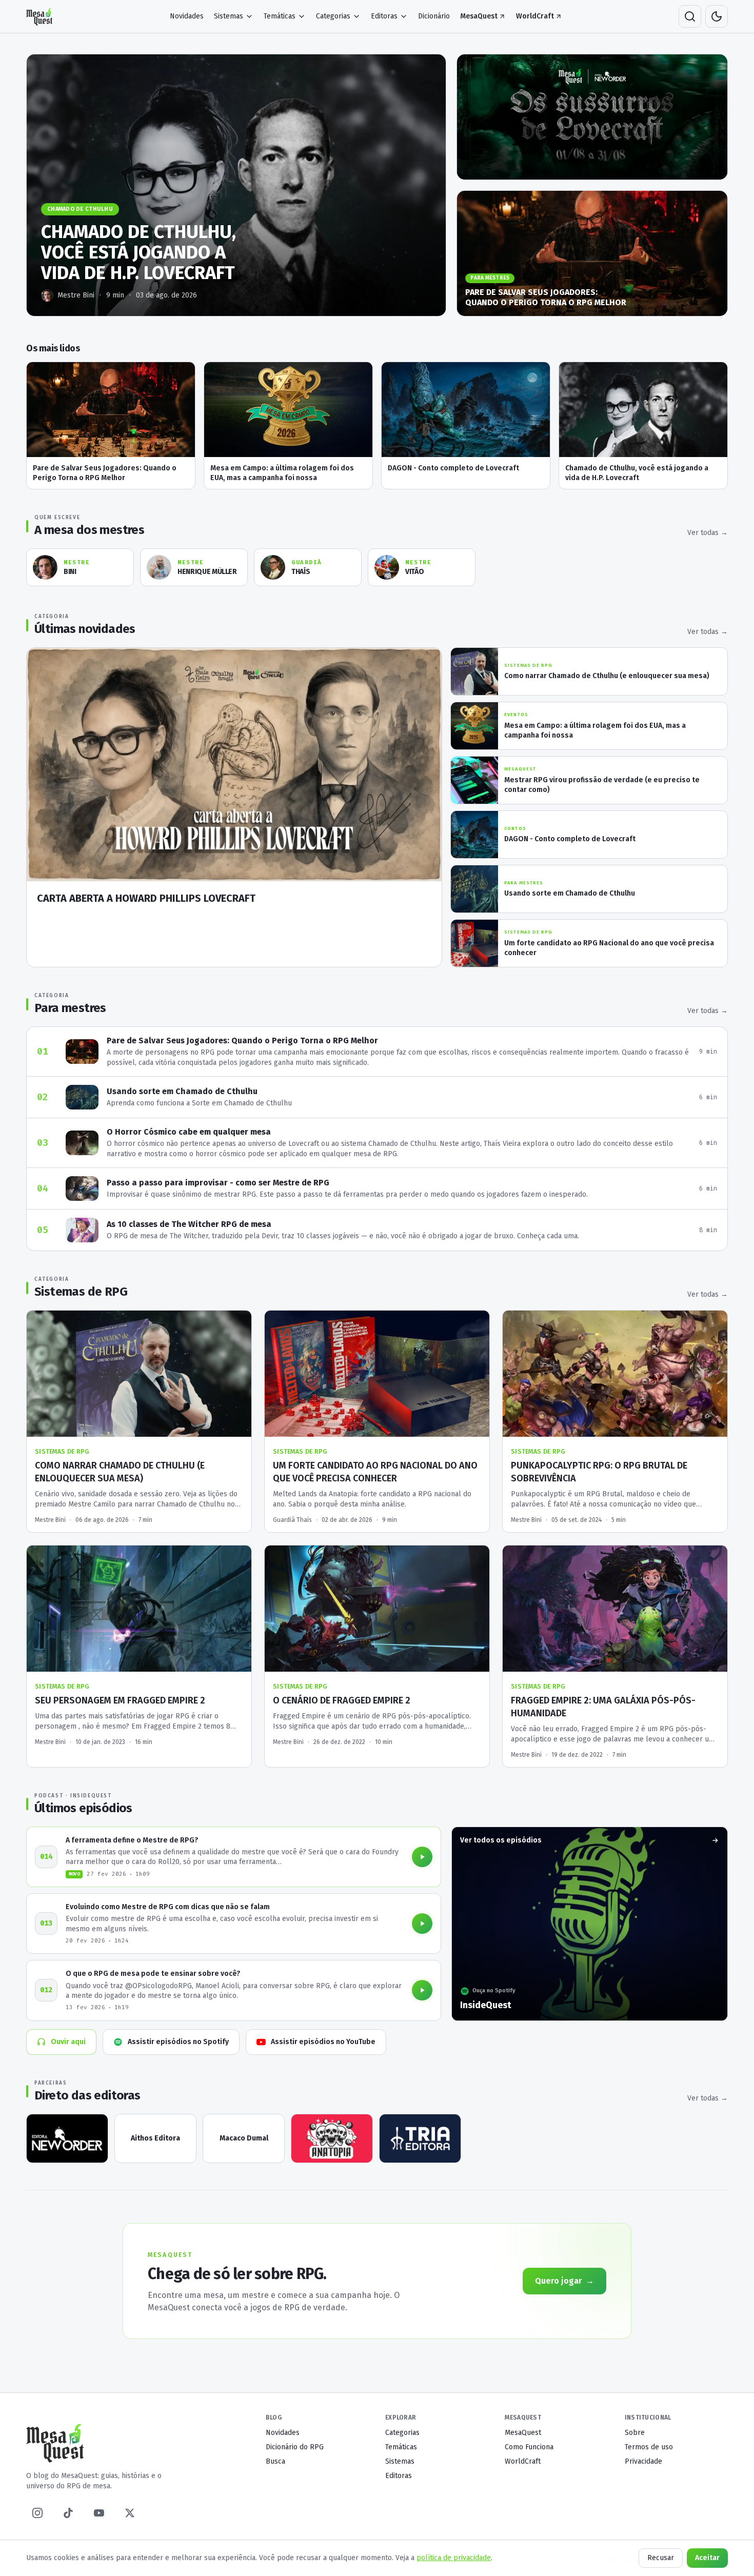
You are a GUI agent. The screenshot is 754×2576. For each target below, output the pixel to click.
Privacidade (643, 2461)
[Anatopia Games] (332, 2138)
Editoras (384, 16)
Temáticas (280, 16)
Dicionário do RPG (295, 2447)
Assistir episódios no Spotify (178, 2042)
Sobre (635, 2433)
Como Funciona (529, 2447)
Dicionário (434, 16)
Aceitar (707, 2558)
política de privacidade (454, 2558)
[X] (130, 2513)
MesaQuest (479, 16)
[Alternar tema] (717, 16)
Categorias (333, 16)
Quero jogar (564, 2281)
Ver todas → (708, 533)
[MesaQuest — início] (40, 16)
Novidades (187, 16)
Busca (275, 2461)
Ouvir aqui (68, 2042)
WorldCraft (535, 16)
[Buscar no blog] (690, 16)
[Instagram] (37, 2513)
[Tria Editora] (420, 2138)
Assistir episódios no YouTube (323, 2042)
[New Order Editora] (67, 2138)
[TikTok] (68, 2513)
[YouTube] (99, 2513)
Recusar (661, 2558)
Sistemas (229, 16)
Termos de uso (649, 2447)
